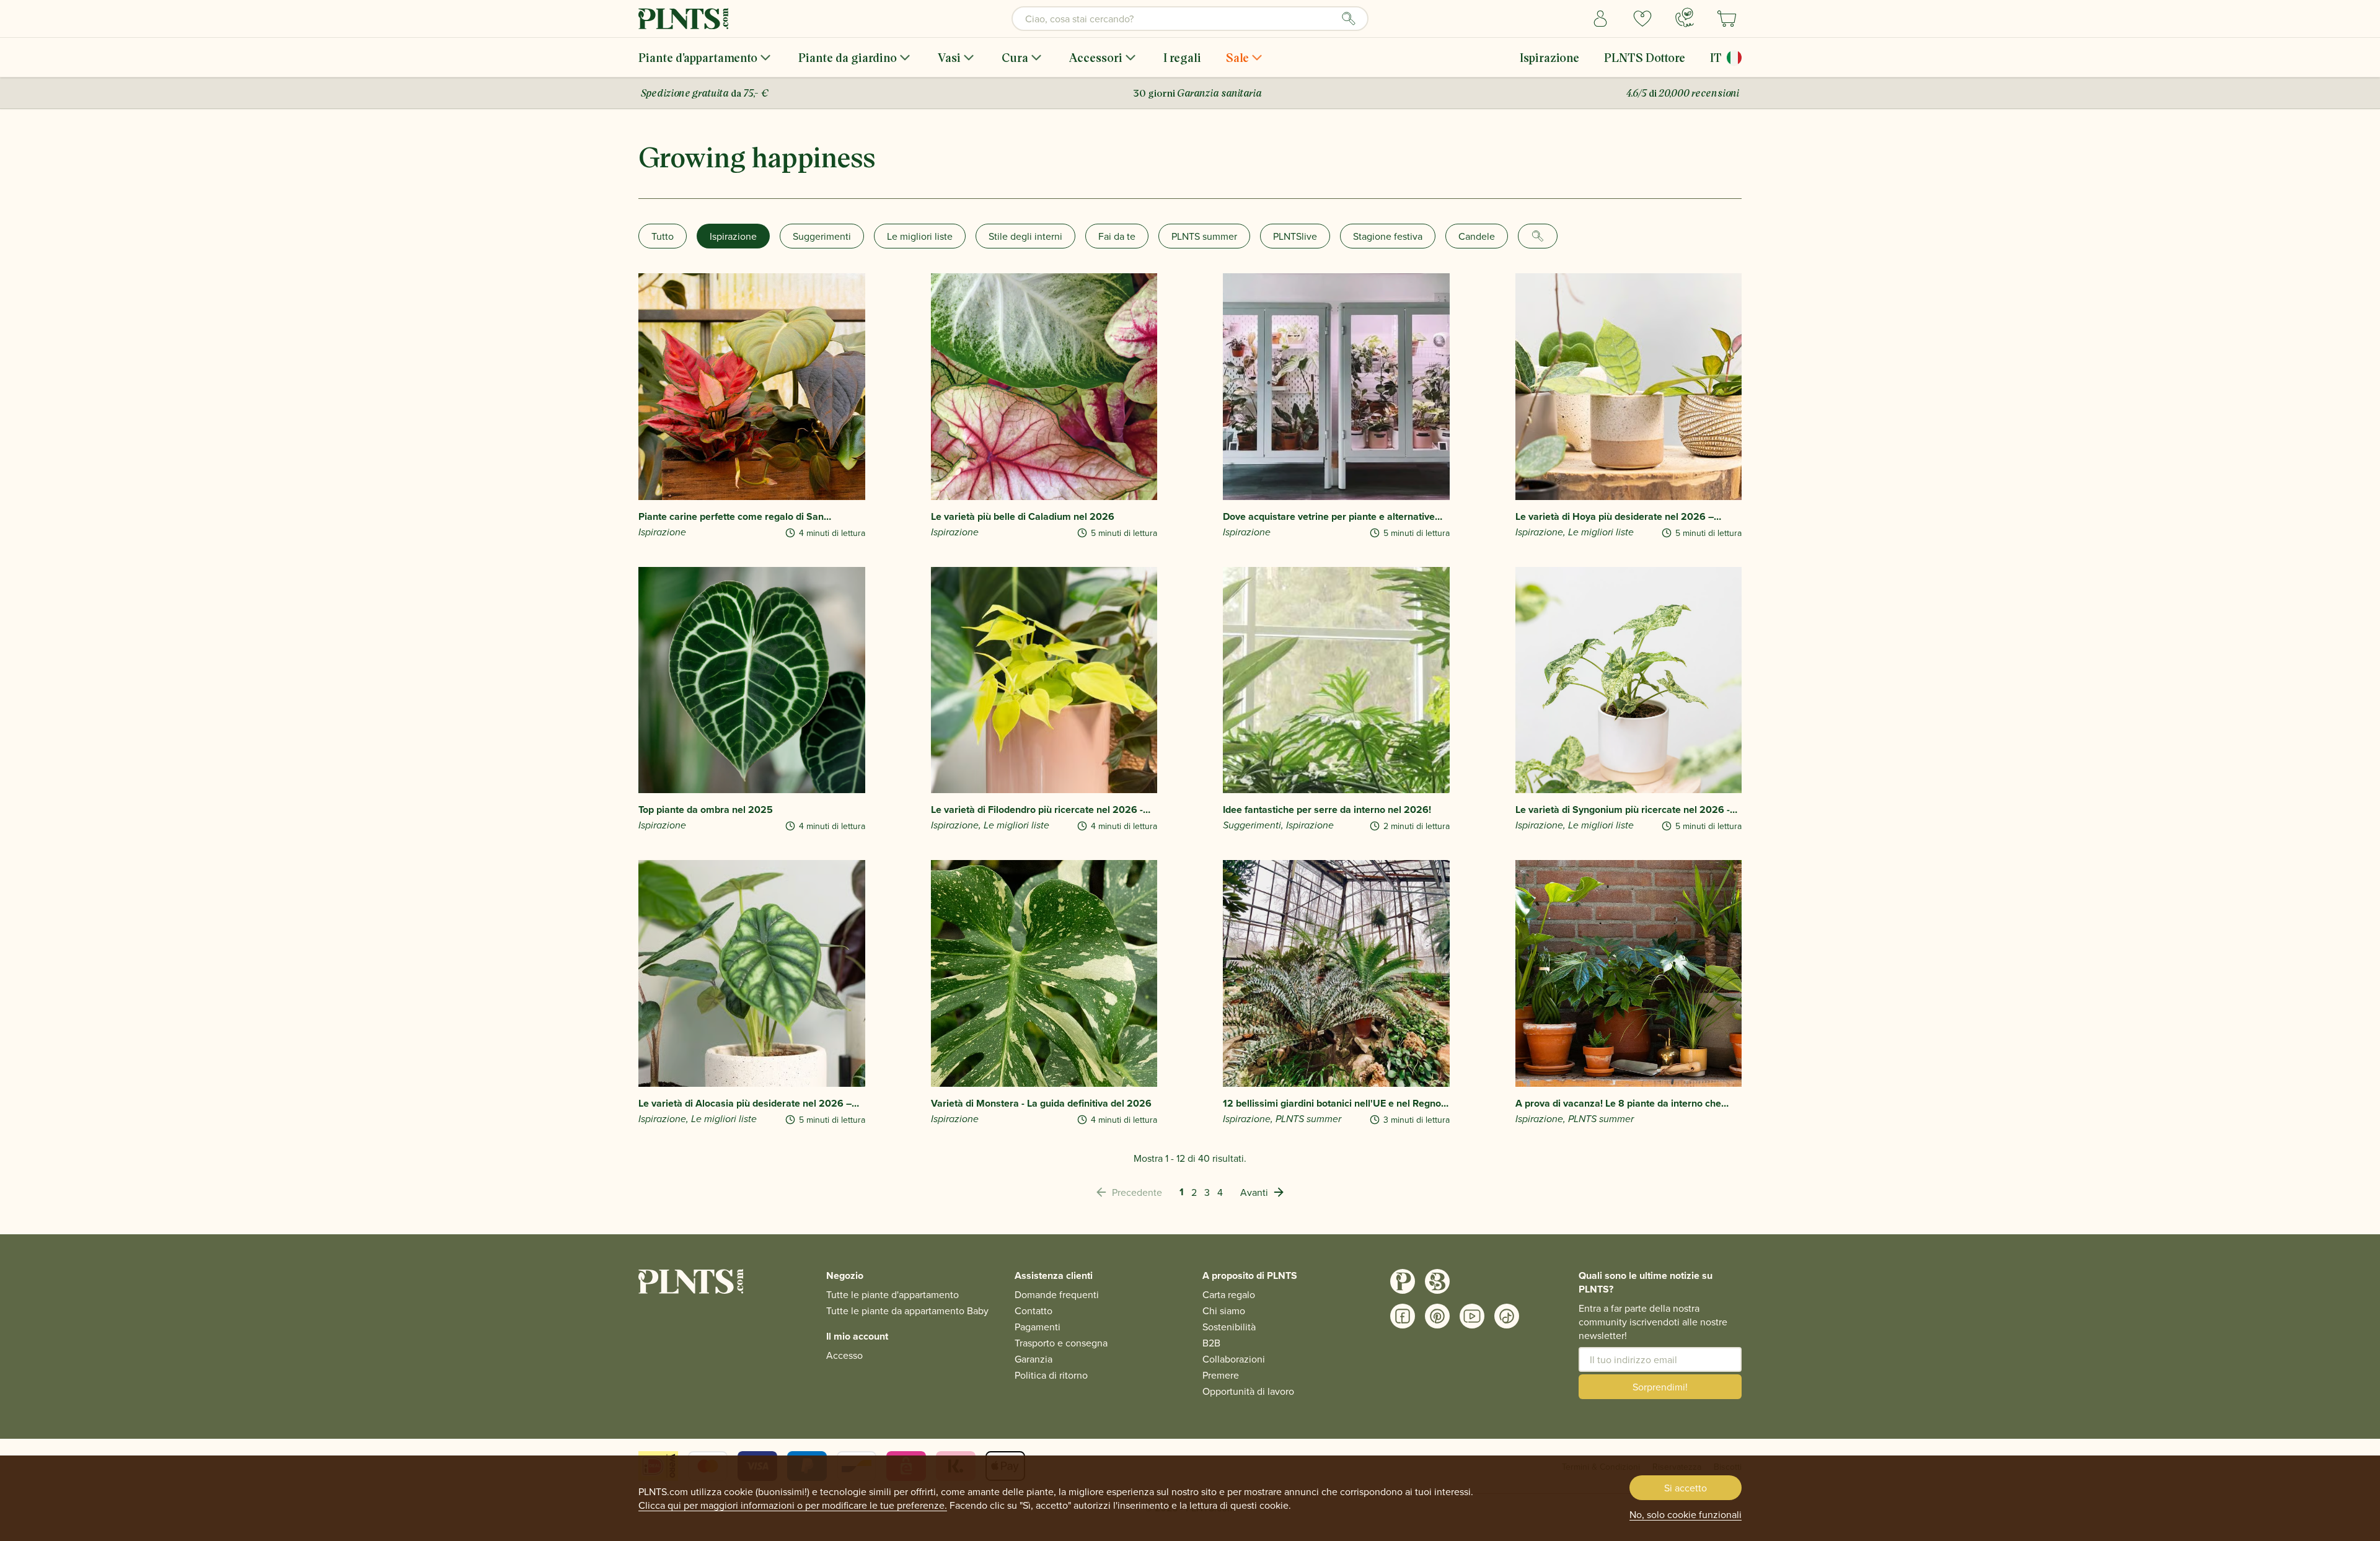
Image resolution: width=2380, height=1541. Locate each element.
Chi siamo (1224, 1311)
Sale (1237, 57)
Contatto (1034, 1311)
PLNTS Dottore (1645, 57)
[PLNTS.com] (683, 19)
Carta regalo (1229, 1294)
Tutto (663, 236)
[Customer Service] (1685, 17)
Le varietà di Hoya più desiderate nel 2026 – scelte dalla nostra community (1615, 517)
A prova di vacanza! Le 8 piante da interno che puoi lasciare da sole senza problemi (1618, 1104)
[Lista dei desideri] (1642, 19)
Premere (1221, 1375)
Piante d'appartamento (698, 57)
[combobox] (1190, 19)
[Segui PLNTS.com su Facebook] (1403, 1316)
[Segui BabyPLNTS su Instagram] (1437, 1281)
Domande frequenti (1057, 1294)
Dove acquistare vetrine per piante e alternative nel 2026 (1329, 517)
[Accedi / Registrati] (1600, 19)
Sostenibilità (1229, 1327)
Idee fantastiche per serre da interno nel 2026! (1327, 810)
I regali (1182, 57)
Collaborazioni (1234, 1359)
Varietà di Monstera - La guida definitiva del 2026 (1041, 1104)
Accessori (1096, 57)
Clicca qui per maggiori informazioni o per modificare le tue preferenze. (793, 1505)
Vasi (949, 57)
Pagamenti (1038, 1327)
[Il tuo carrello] (1727, 19)
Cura (1015, 57)
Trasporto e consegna (1061, 1343)
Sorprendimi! (1660, 1387)
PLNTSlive (1295, 236)
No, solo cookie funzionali (1686, 1514)
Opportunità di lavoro (1248, 1391)
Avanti (1254, 1192)
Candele (1477, 236)
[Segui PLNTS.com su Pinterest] (1437, 1316)
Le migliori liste (920, 236)
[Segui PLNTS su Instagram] (1403, 1281)
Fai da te (1117, 236)
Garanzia (1034, 1359)
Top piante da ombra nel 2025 (706, 810)
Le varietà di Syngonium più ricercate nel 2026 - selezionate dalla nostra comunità (1623, 810)
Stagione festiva (1388, 236)
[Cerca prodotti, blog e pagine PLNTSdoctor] (1349, 19)
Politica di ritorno (1051, 1375)
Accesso (844, 1355)
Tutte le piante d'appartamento (892, 1294)
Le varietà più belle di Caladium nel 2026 (1023, 517)
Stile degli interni (1025, 236)
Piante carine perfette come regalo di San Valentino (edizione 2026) (731, 517)
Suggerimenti (822, 236)
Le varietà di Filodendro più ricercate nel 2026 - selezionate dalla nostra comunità (1037, 810)
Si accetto (1686, 1488)
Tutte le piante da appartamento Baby (907, 1311)
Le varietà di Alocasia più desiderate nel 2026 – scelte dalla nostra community (745, 1104)
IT (1716, 57)
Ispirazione (1549, 57)
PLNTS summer (1204, 236)
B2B (1211, 1343)
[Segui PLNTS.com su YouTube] (1472, 1316)
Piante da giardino (848, 57)
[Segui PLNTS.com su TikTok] (1507, 1316)
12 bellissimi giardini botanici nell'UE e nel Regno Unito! (1332, 1104)
